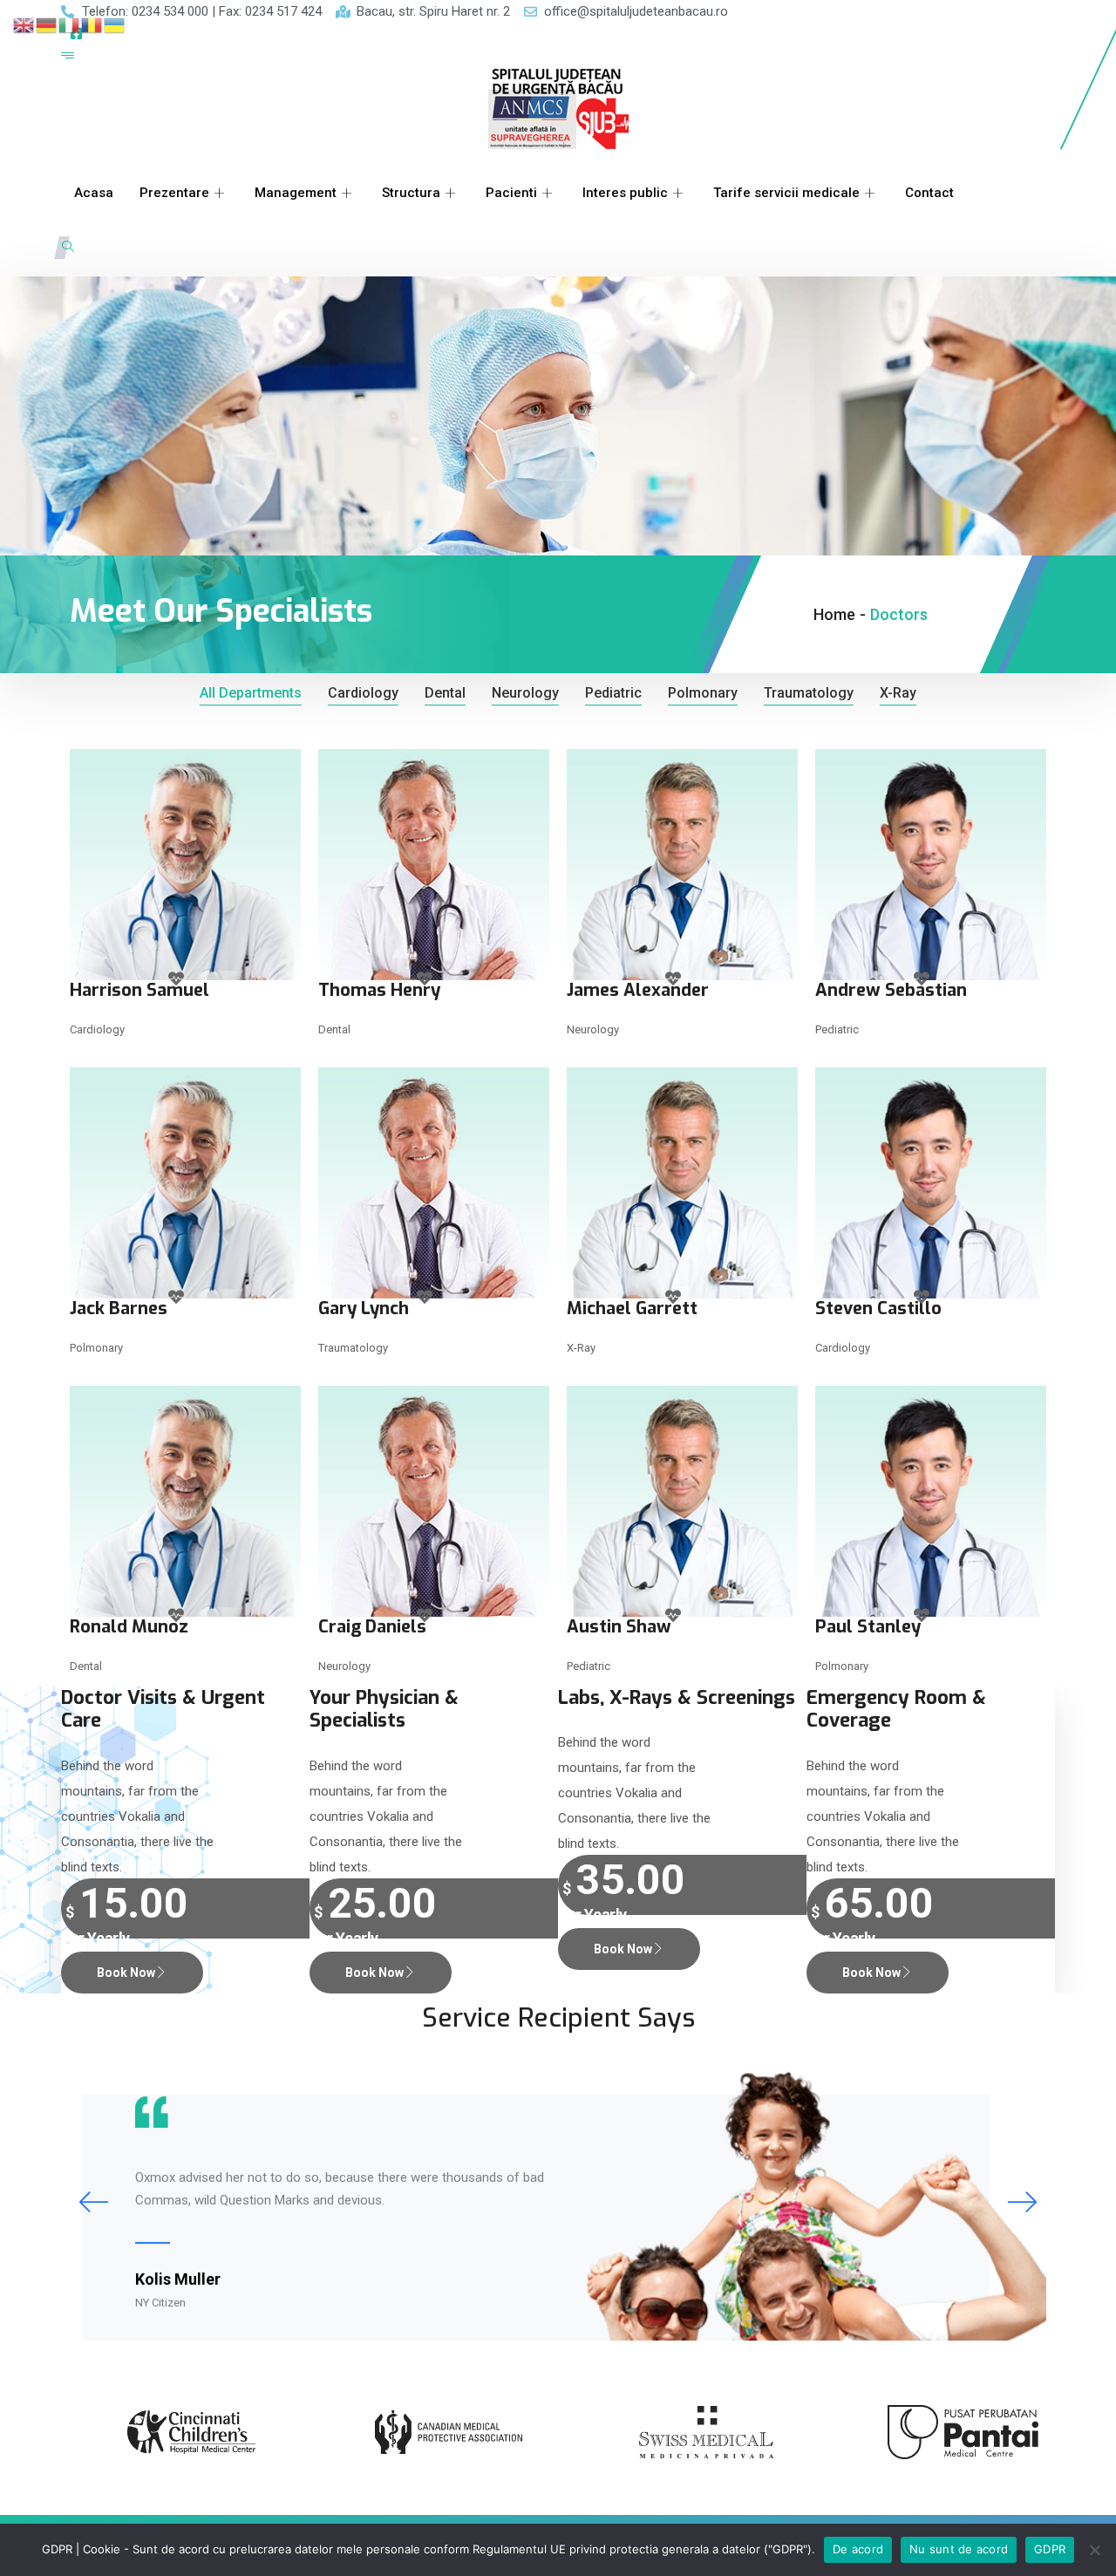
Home (834, 614)
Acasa (94, 193)
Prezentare (174, 193)
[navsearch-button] (68, 248)
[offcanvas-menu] (68, 56)
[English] (24, 24)
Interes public (625, 193)
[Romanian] (92, 24)
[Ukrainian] (115, 24)
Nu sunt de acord (959, 2549)
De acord (858, 2549)
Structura (411, 193)
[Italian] (70, 24)
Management (296, 193)
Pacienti (511, 193)
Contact (929, 193)
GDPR (1050, 2549)
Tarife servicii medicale (786, 193)
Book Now (126, 1973)
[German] (47, 24)
